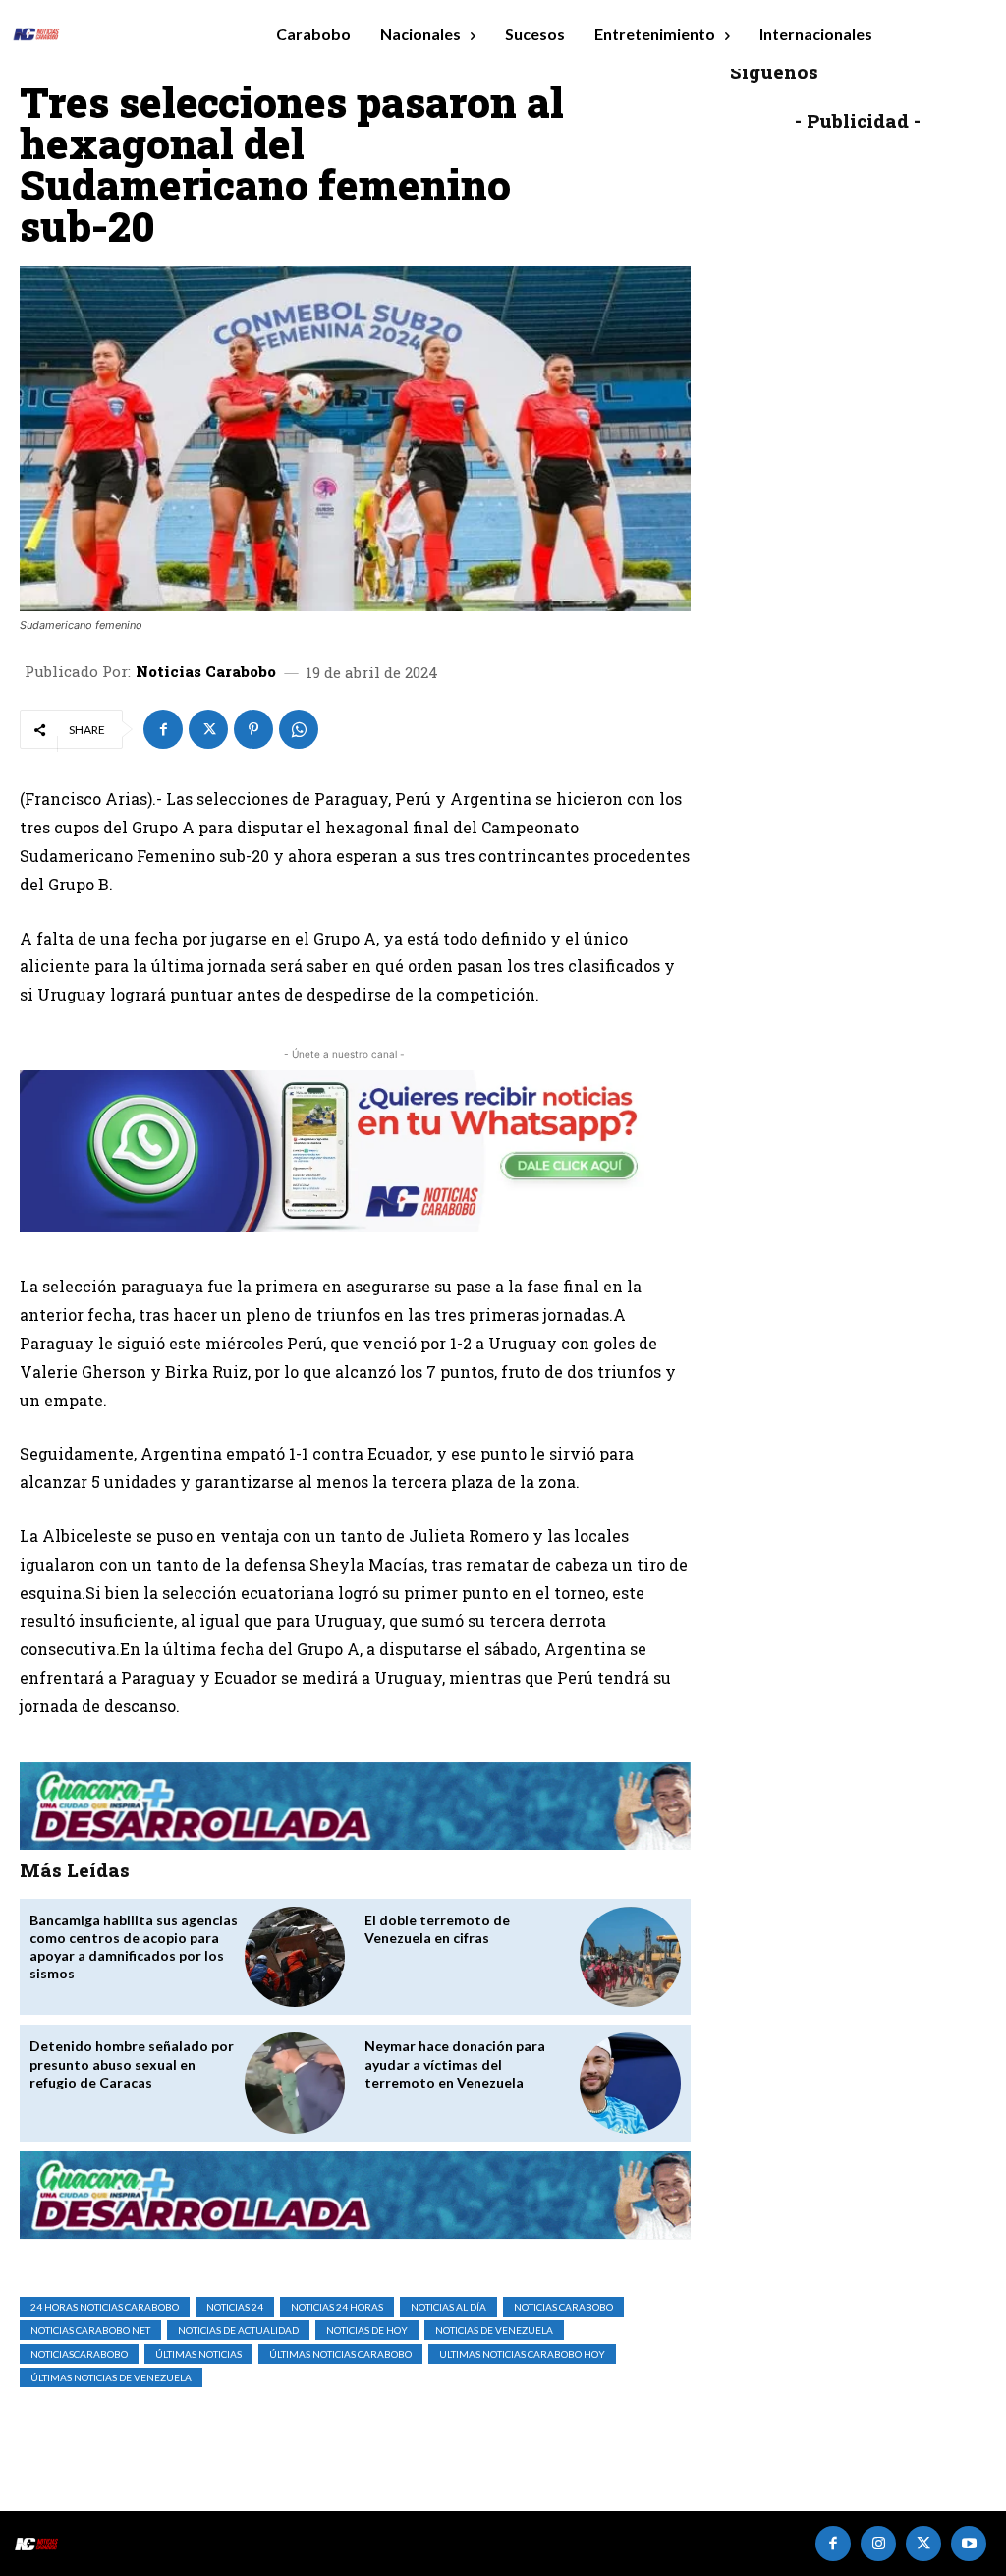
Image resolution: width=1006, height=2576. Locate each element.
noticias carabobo (563, 2307)
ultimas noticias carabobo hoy (522, 2354)
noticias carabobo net (90, 2330)
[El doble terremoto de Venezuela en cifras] (630, 1957)
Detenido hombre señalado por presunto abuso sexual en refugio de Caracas (132, 2063)
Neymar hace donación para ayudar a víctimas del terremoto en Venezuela (455, 2063)
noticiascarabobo (79, 2354)
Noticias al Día (448, 2307)
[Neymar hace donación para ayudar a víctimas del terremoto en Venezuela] (630, 2083)
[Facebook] (163, 729)
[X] (208, 729)
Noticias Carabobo (206, 672)
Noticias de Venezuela (494, 2330)
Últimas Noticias (198, 2354)
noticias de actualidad (238, 2330)
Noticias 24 (235, 2307)
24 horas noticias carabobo (105, 2307)
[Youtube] (969, 2544)
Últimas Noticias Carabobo (340, 2354)
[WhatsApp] (299, 729)
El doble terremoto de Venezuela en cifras (437, 1929)
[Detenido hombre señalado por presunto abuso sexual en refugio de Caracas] (295, 2083)
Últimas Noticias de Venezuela (111, 2377)
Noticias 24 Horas (337, 2307)
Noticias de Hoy (367, 2330)
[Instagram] (878, 2544)
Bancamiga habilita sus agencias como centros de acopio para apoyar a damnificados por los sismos (134, 1947)
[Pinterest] (253, 729)
